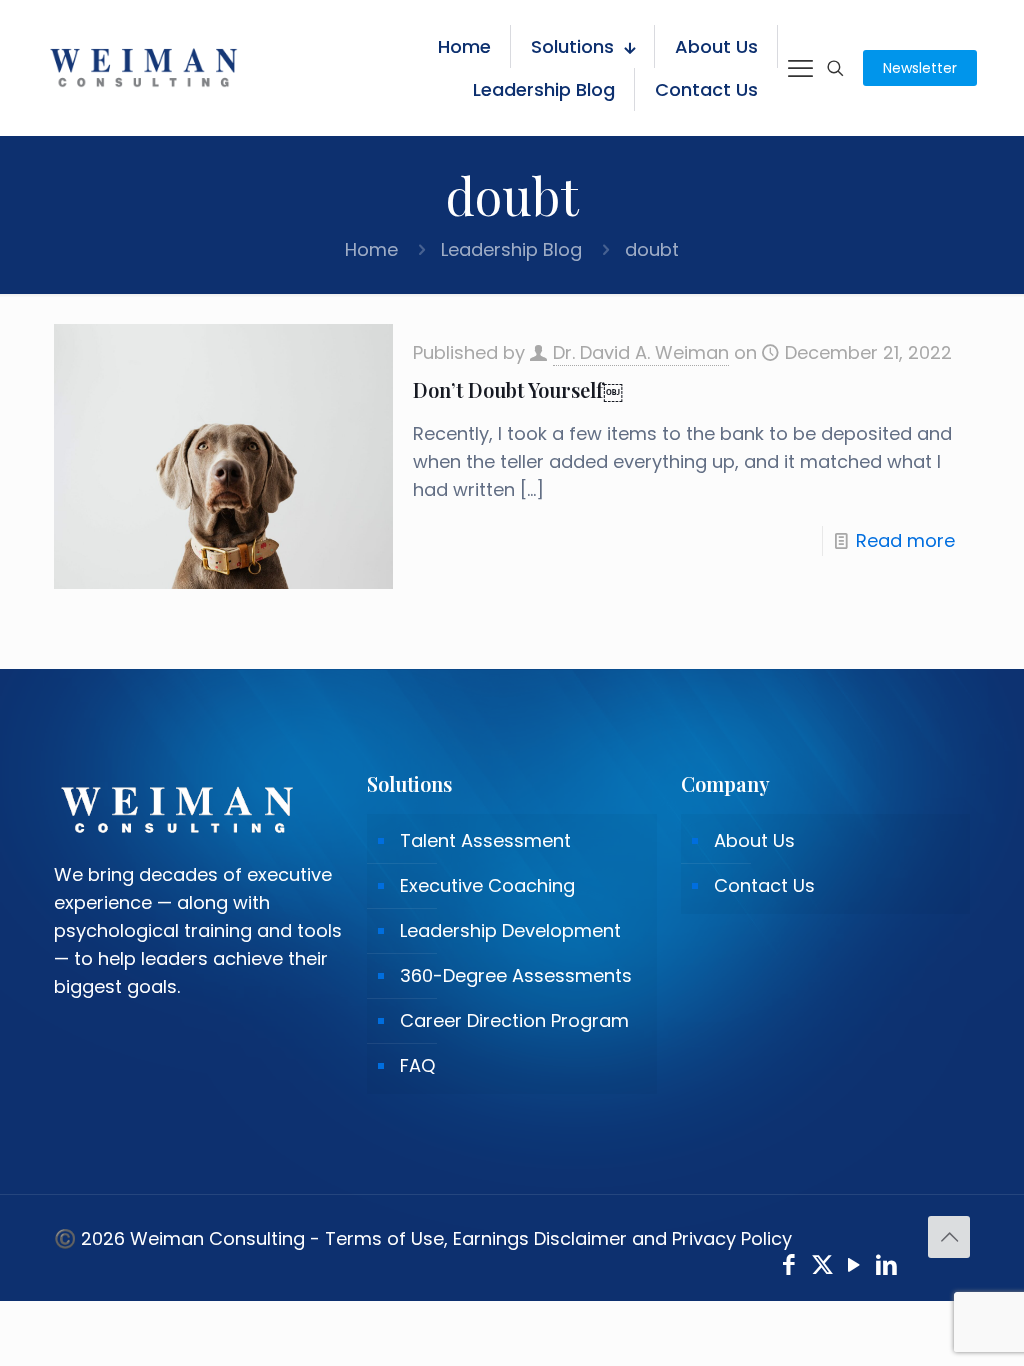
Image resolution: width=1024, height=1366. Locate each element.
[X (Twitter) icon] (822, 1267)
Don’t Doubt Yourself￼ (518, 389)
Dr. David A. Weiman (641, 352)
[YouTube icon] (854, 1267)
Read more (905, 540)
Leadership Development (510, 930)
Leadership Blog (511, 249)
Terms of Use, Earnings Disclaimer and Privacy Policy (558, 1238)
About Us (754, 840)
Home (371, 249)
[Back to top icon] (949, 1237)
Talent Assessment (485, 840)
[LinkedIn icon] (887, 1267)
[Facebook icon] (789, 1267)
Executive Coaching (487, 885)
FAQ (417, 1065)
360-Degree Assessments (516, 975)
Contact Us (764, 885)
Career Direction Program (514, 1020)
